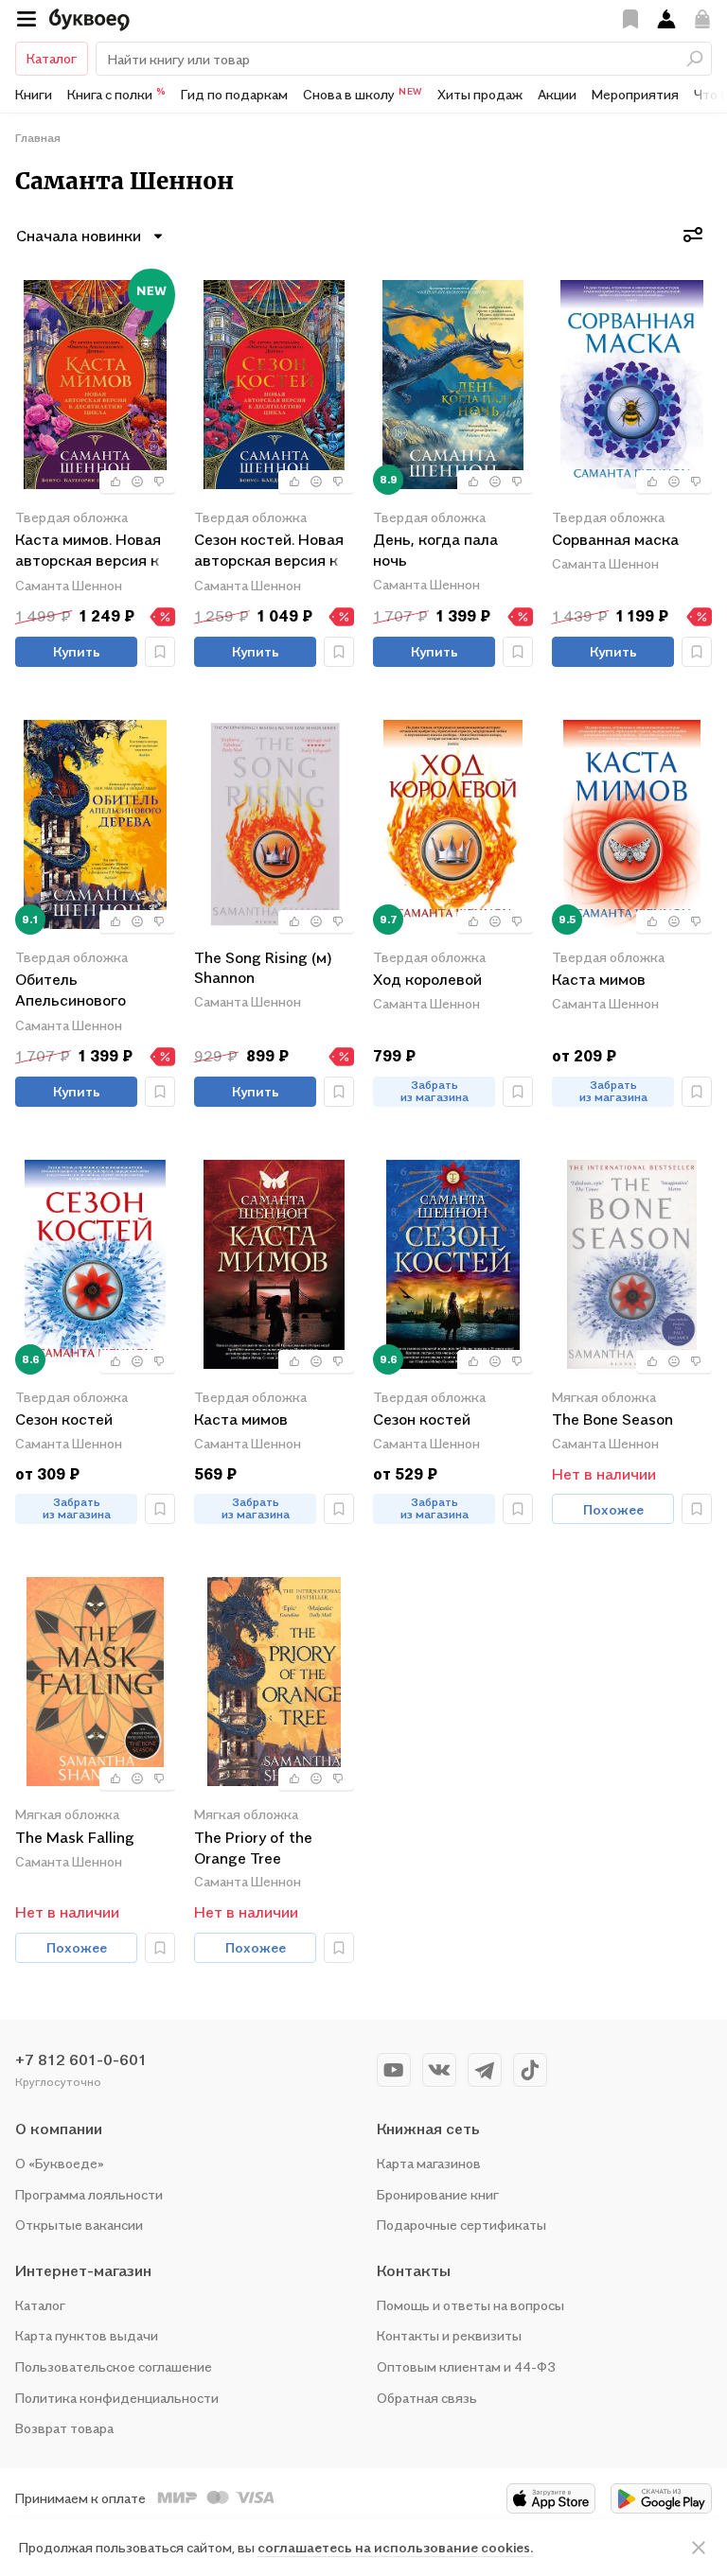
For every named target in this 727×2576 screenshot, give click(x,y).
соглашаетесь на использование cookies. (395, 2547)
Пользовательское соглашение (114, 2366)
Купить (77, 651)
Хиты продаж (480, 94)
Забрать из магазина (434, 1091)
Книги (34, 94)
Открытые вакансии (79, 2225)
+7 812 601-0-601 (81, 2059)
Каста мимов (599, 979)
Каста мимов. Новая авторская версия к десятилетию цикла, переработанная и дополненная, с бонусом (90, 551)
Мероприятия (635, 94)
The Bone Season (612, 1419)
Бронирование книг (438, 2194)
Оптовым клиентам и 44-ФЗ (466, 2366)
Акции (557, 94)
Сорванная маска (615, 539)
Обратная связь (427, 2398)
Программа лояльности (89, 2194)
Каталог (52, 58)
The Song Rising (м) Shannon (263, 968)
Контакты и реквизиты (449, 2335)
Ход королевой (427, 979)
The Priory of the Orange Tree (253, 1848)
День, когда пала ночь (435, 550)
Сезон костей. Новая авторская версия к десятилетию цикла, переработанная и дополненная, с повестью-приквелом (272, 551)
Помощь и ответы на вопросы (470, 2305)
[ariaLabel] (699, 2548)
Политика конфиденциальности (117, 2398)
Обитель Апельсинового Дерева (71, 991)
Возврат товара (64, 2428)
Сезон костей (64, 1419)
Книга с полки (116, 94)
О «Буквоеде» (60, 2163)
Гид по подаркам (234, 94)
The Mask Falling (75, 1837)
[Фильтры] (693, 235)
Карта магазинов (429, 2163)
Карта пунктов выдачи (87, 2335)
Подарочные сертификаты (461, 2225)
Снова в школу (362, 94)
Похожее (613, 1509)
